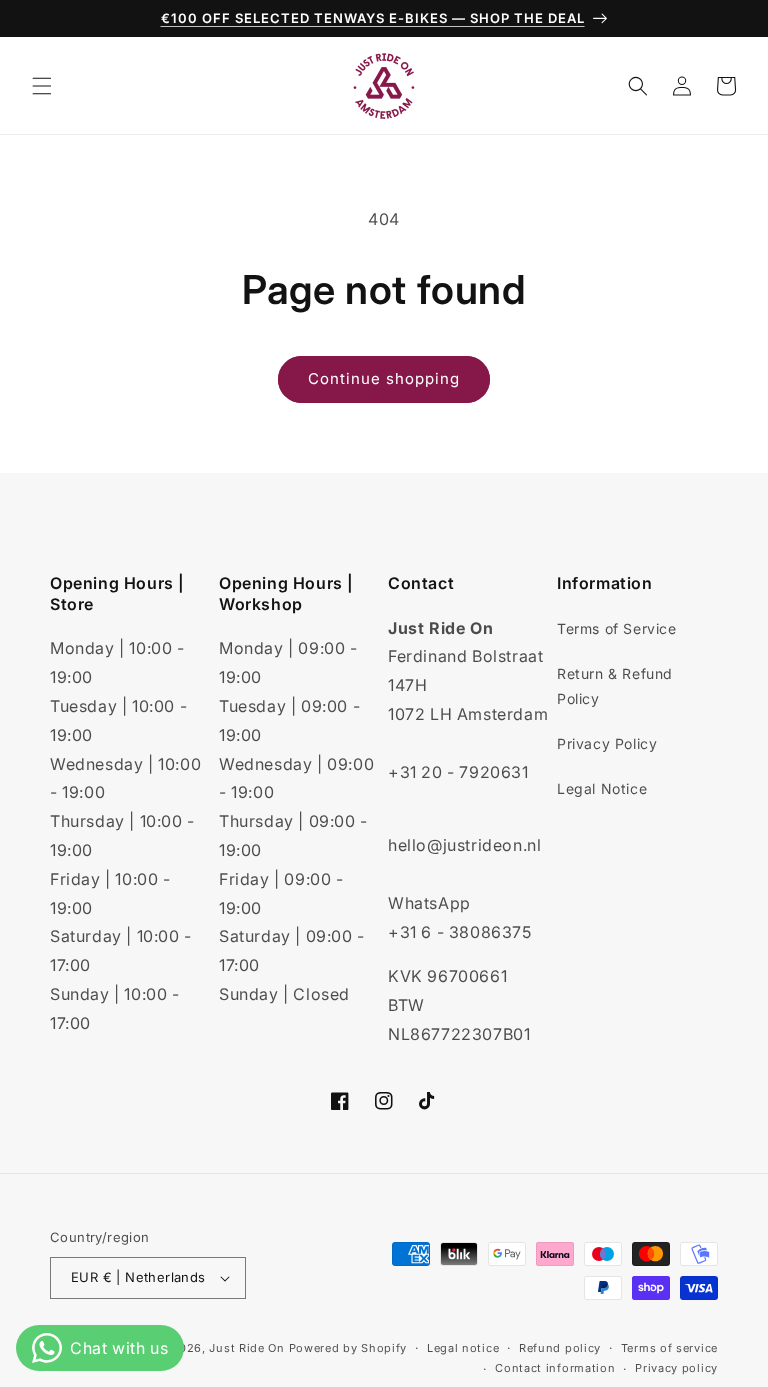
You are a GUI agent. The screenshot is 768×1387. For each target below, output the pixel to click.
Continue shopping (384, 378)
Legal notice (463, 1348)
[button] (42, 86)
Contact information (555, 1368)
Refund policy (560, 1348)
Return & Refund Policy (615, 686)
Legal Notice (602, 788)
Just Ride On (246, 1348)
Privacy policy (676, 1368)
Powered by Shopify (348, 1348)
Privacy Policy (607, 743)
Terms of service (669, 1348)
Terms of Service (617, 628)
